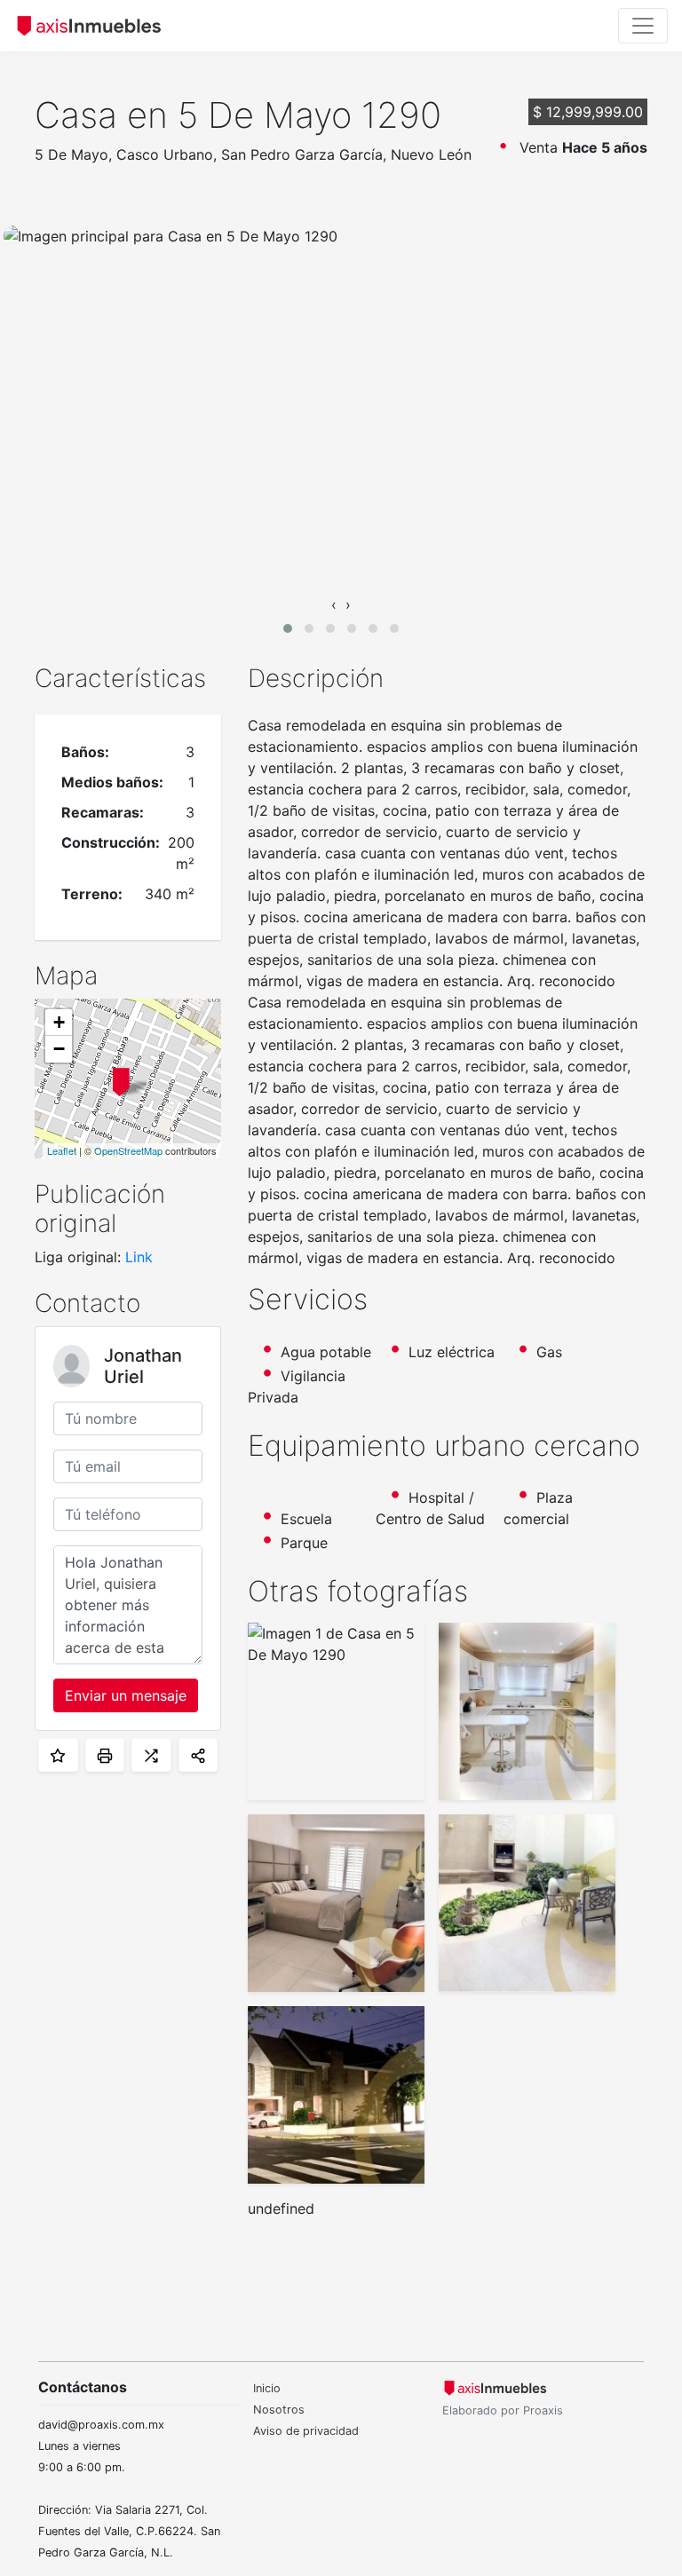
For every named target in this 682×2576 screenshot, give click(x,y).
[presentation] (334, 604)
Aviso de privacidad (306, 2431)
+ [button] (59, 1022)
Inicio (267, 2388)
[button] (288, 628)
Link (139, 1257)
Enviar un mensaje (126, 1695)
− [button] (59, 1049)
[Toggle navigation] (643, 26)
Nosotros (279, 2410)
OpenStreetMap (128, 1150)
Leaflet (62, 1150)
